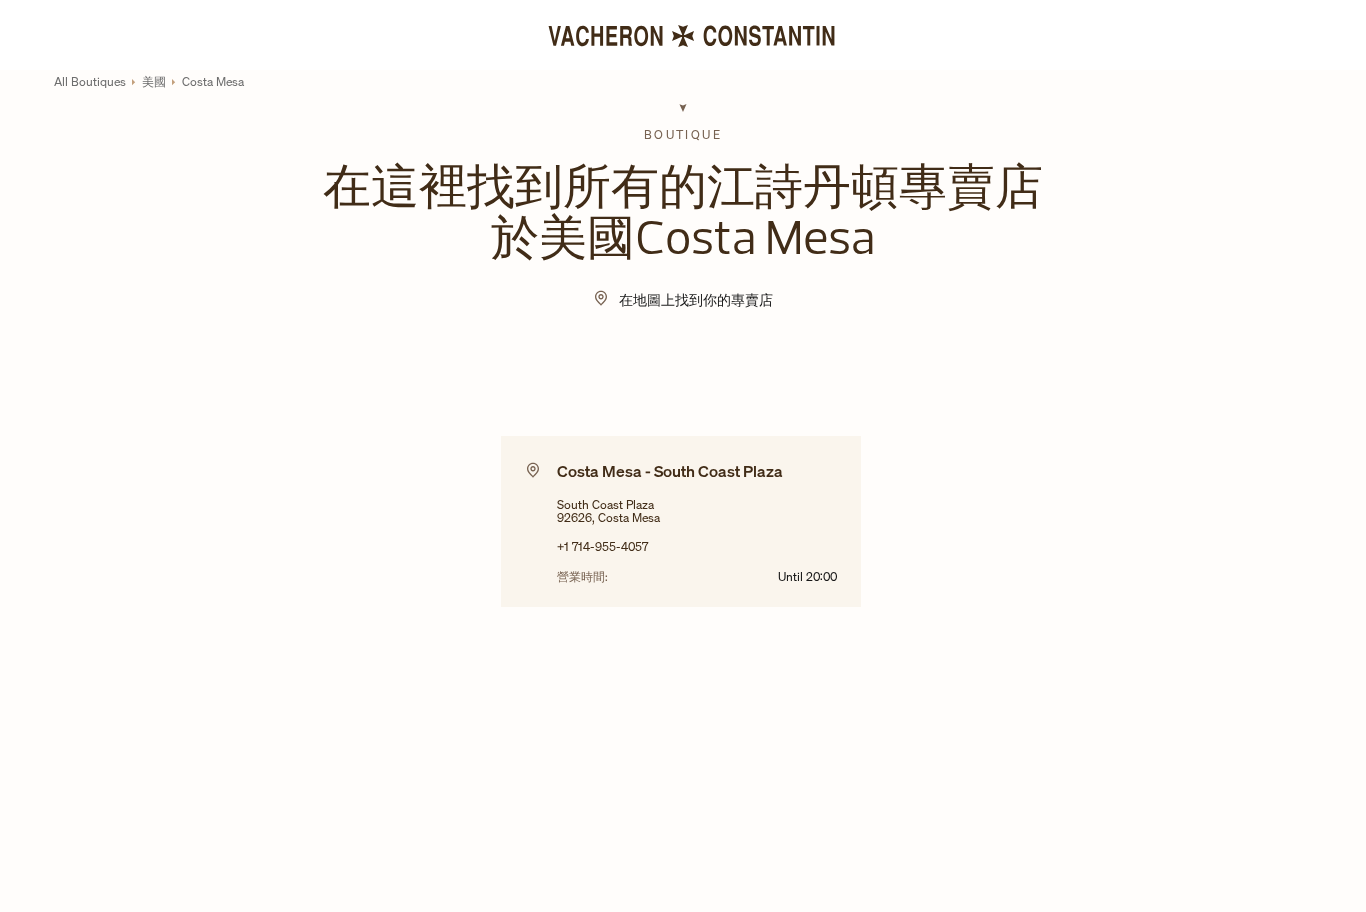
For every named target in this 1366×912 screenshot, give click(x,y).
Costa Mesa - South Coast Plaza (670, 471)
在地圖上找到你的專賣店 (696, 299)
